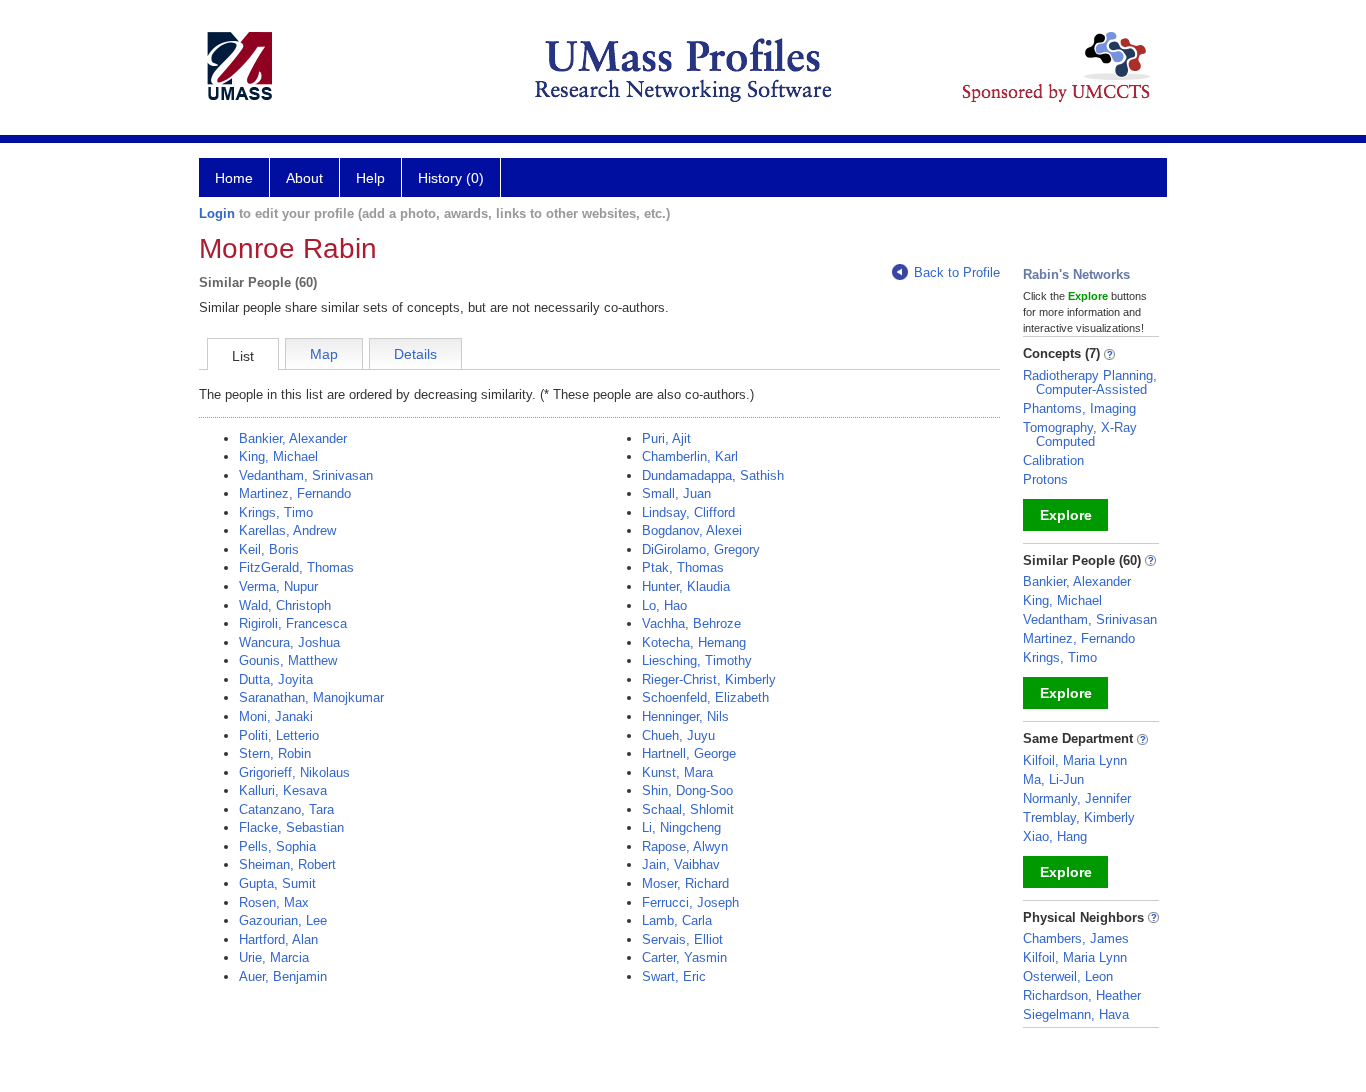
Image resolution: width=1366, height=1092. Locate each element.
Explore (1066, 515)
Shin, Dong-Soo (687, 790)
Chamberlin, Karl (690, 456)
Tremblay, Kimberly (1079, 817)
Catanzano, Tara (286, 809)
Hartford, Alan (278, 939)
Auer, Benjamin (283, 976)
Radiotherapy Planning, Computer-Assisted (1090, 382)
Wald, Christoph (285, 605)
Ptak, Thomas (683, 567)
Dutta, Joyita (276, 679)
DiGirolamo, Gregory (701, 549)
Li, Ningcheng (681, 827)
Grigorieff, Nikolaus (294, 772)
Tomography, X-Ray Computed (1080, 434)
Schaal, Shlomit (688, 809)
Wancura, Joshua (289, 642)
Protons (1045, 479)
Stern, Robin (275, 753)
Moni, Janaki (276, 716)
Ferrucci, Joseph (690, 902)
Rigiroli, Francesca (293, 623)
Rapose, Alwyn (685, 846)
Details (415, 354)
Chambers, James (1076, 938)
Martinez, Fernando (295, 493)
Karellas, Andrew (287, 530)
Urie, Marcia (274, 957)
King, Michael (278, 456)
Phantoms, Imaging (1079, 408)
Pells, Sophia (277, 846)
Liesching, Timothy (697, 660)
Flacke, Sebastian (291, 827)
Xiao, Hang (1055, 836)
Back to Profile (957, 272)
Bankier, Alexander (293, 438)
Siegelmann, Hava (1076, 1014)
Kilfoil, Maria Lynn (1075, 760)
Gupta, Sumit (277, 883)
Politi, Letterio (279, 735)
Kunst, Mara (677, 772)
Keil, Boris (269, 549)
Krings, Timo (276, 512)
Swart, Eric (674, 976)
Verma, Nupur (278, 586)
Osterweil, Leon (1068, 976)
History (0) (451, 178)
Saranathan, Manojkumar (311, 697)
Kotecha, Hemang (694, 642)
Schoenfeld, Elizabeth (705, 697)
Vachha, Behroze (691, 623)
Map (324, 354)
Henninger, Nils (685, 716)
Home (234, 178)
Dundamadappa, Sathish (713, 475)
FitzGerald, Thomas (296, 567)
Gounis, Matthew (288, 660)
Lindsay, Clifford (688, 512)
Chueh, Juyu (678, 735)
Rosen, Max (274, 902)
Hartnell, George (689, 753)
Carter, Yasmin (684, 957)
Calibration (1053, 460)
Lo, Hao (664, 605)
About (304, 178)
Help (370, 178)
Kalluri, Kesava (283, 790)
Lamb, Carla (677, 920)
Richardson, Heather (1082, 995)
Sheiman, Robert (287, 864)
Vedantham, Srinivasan (306, 475)
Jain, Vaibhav (681, 864)
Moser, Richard (685, 883)
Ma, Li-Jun (1053, 779)
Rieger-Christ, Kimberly (709, 679)
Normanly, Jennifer (1077, 798)
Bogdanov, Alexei (692, 530)
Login (217, 213)
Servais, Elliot (682, 939)
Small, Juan (676, 493)
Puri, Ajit (666, 438)
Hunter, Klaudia (686, 586)
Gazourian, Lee (283, 920)
